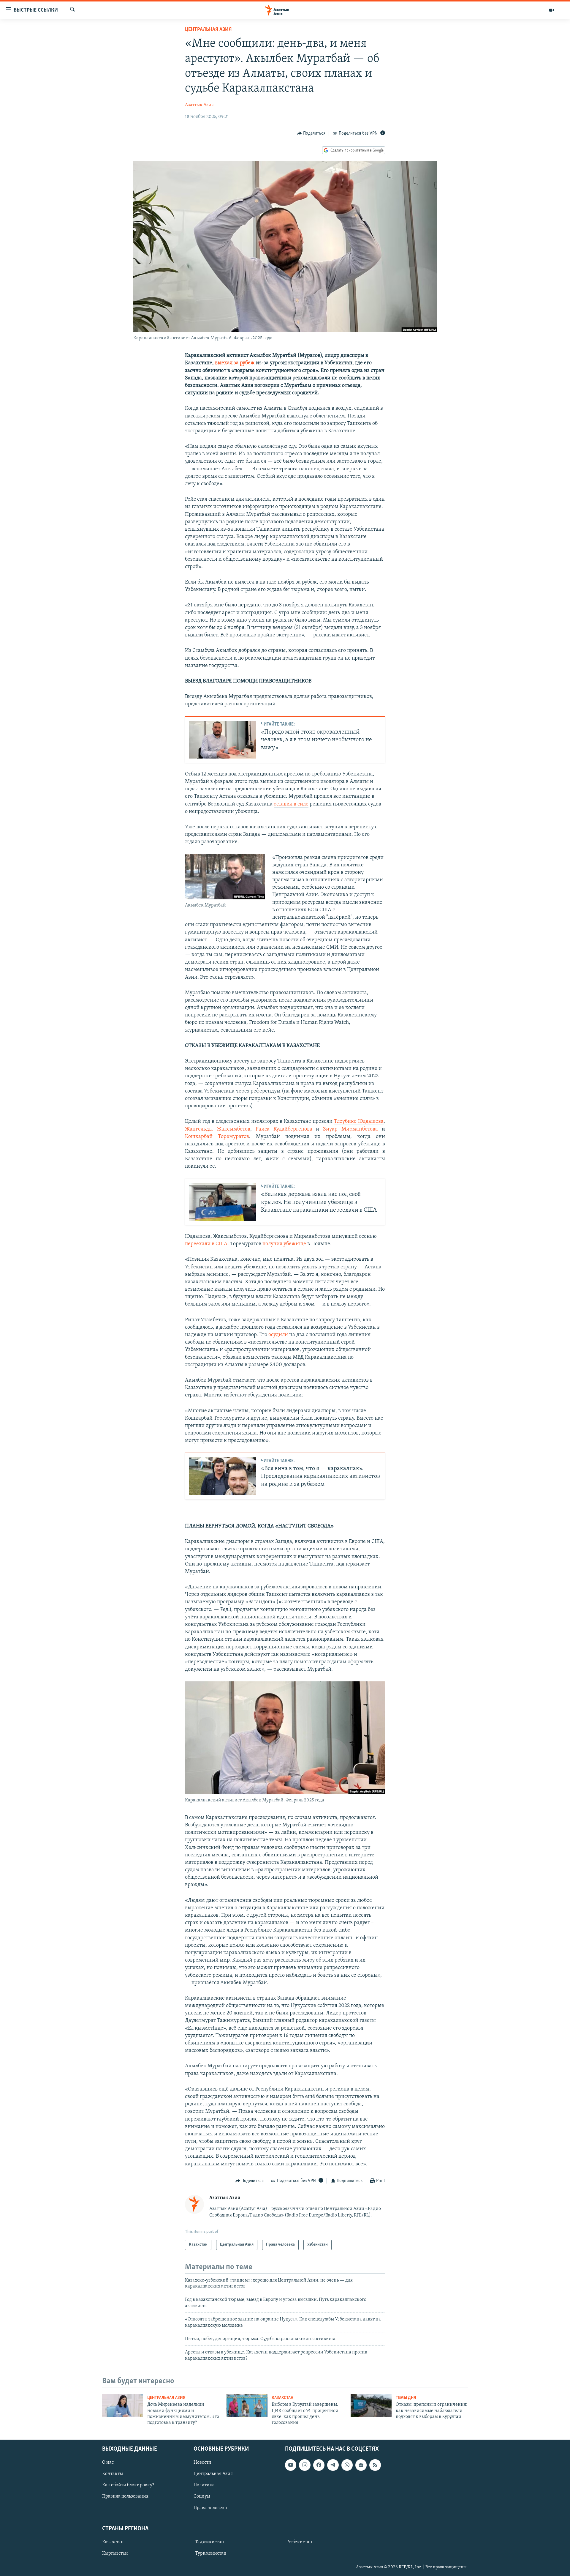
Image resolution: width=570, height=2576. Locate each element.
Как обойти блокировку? (128, 2485)
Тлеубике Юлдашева (359, 1122)
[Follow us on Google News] (361, 2465)
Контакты (113, 2474)
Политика (204, 2485)
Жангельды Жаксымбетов (218, 1129)
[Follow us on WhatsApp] (347, 2465)
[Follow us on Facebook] (319, 2465)
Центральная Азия (208, 30)
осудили (278, 1335)
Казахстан (282, 2398)
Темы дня (406, 2398)
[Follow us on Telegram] (333, 2465)
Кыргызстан (115, 2553)
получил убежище (284, 1244)
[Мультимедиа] (552, 10)
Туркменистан (211, 2553)
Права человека (210, 2508)
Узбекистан (300, 2542)
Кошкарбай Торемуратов (217, 1137)
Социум (202, 2496)
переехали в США (206, 1244)
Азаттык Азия (199, 105)
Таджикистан (210, 2542)
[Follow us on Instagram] (305, 2465)
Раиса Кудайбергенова (284, 1129)
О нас (108, 2463)
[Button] (311, 133)
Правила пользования (125, 2496)
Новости (202, 2463)
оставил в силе (291, 804)
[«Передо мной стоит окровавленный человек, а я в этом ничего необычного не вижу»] (223, 740)
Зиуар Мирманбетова (350, 1129)
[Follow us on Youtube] (291, 2465)
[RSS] (375, 2465)
